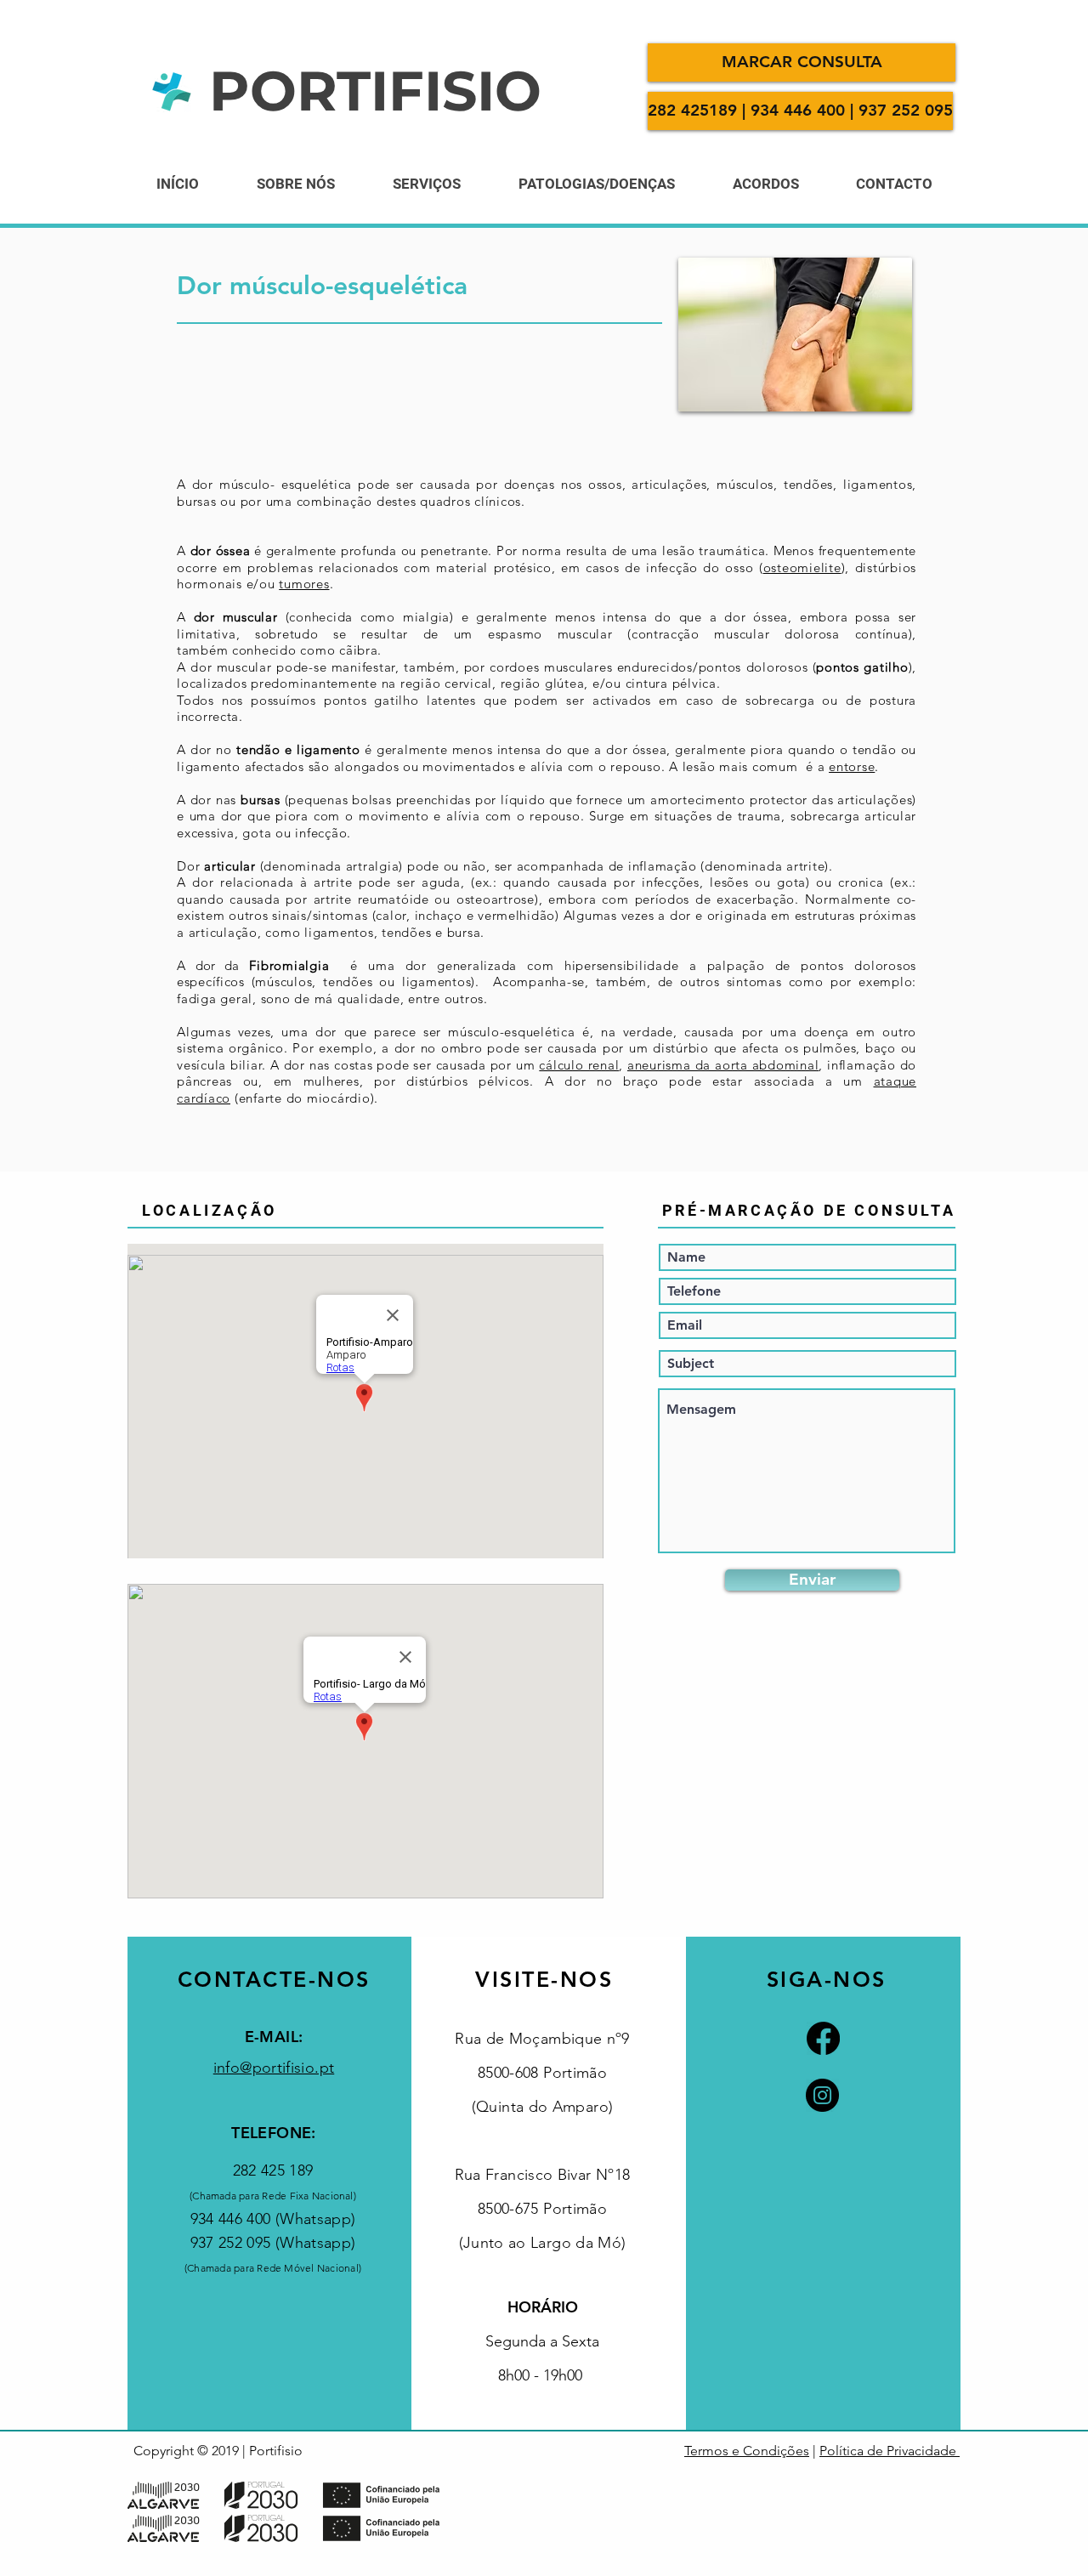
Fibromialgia (284, 965)
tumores (304, 584)
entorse (852, 766)
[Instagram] (822, 2095)
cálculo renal (579, 1065)
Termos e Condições (747, 2451)
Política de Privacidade (890, 2451)
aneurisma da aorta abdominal (723, 1065)
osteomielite (802, 567)
